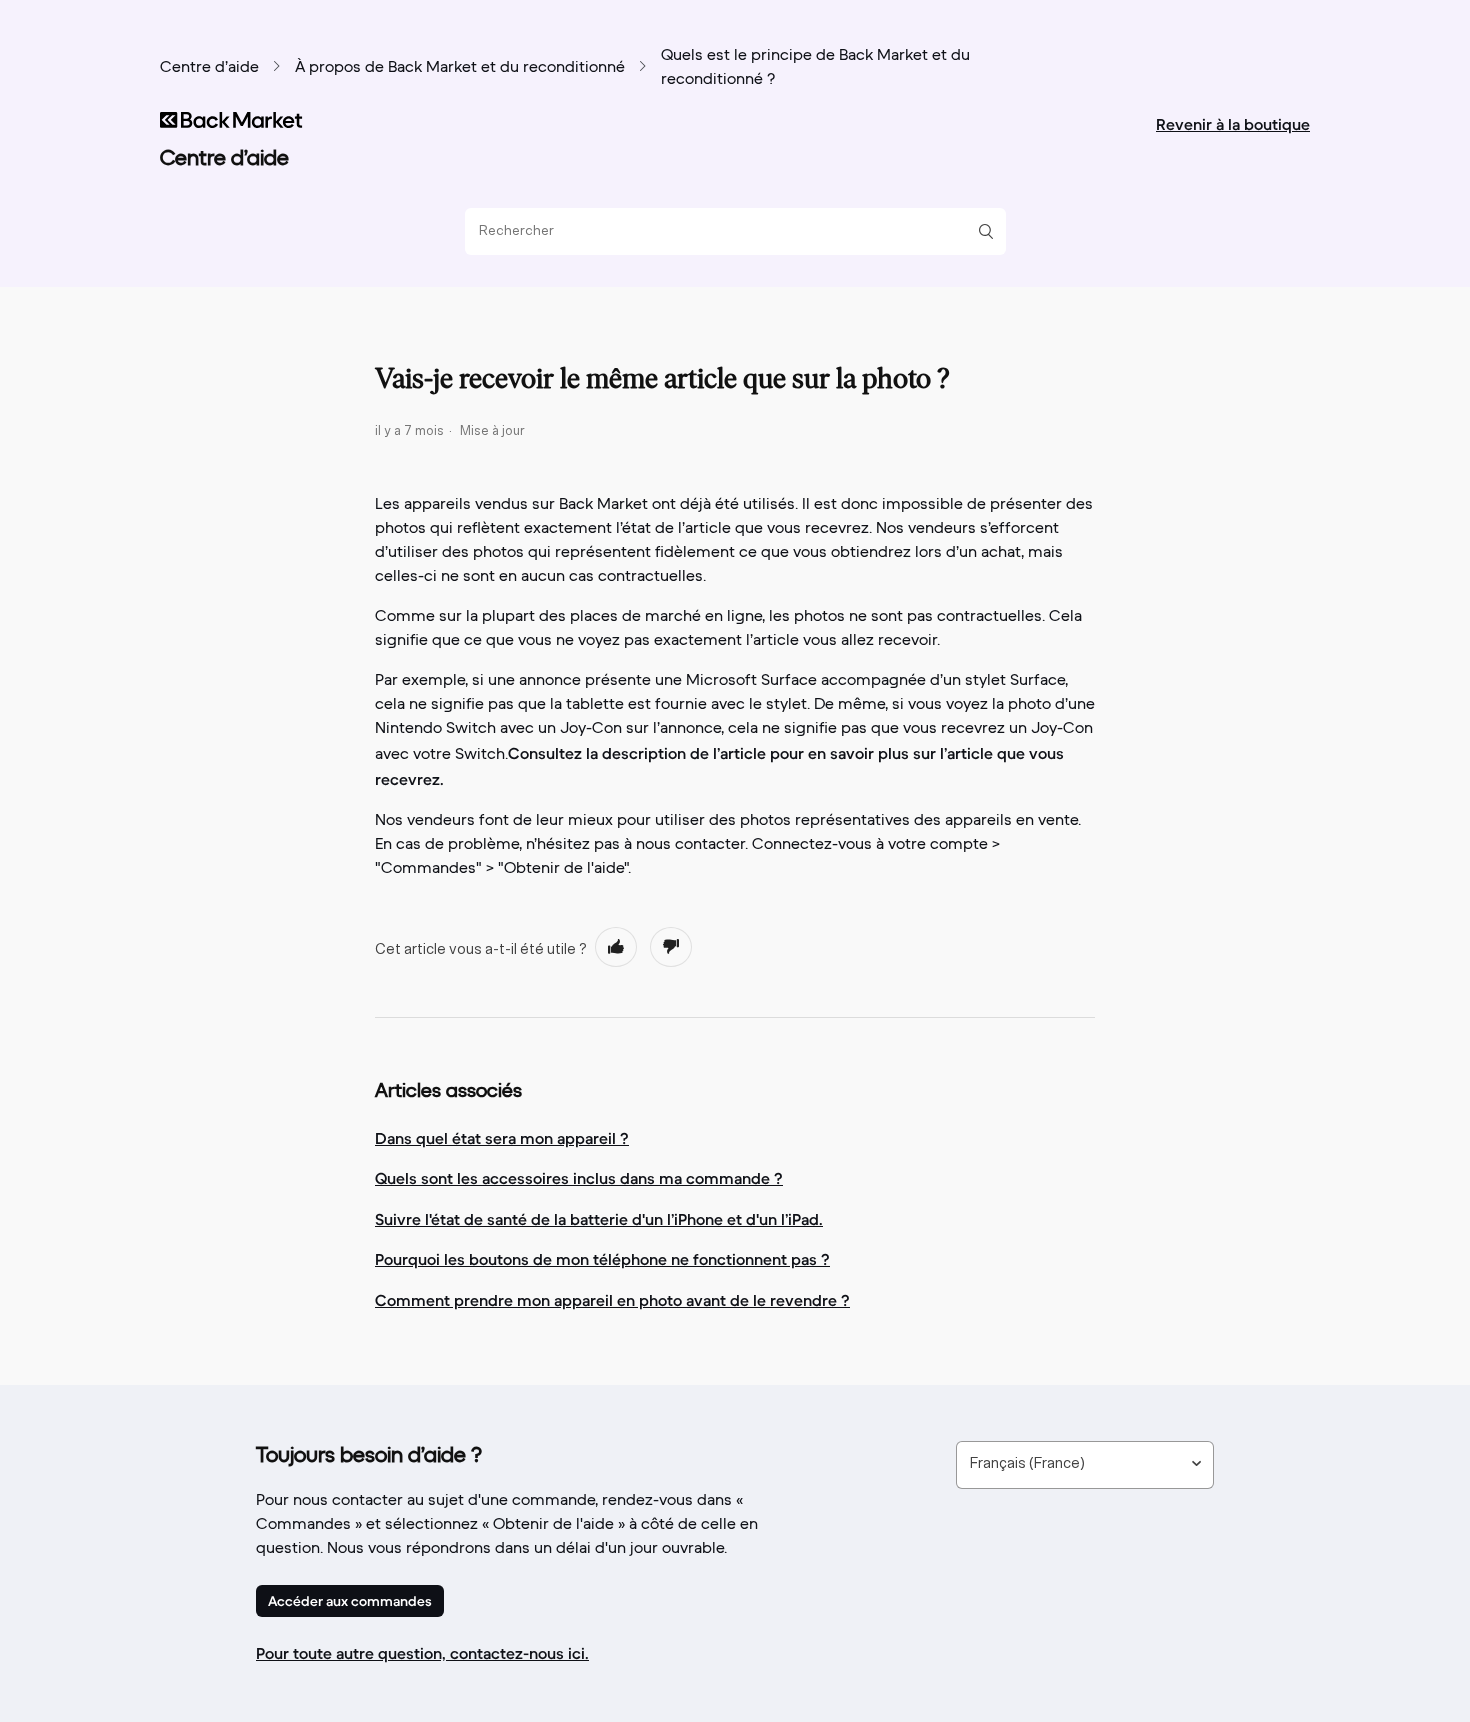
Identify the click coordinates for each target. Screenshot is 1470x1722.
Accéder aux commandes (350, 1601)
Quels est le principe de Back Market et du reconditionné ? (815, 68)
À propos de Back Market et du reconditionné (460, 68)
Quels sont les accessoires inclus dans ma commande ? (579, 1178)
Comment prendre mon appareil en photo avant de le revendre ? (612, 1300)
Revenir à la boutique (1233, 124)
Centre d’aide (209, 68)
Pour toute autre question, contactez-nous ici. (422, 1653)
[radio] (616, 947)
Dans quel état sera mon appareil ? (502, 1138)
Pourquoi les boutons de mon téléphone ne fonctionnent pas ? (602, 1259)
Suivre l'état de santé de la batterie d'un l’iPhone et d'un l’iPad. (599, 1219)
